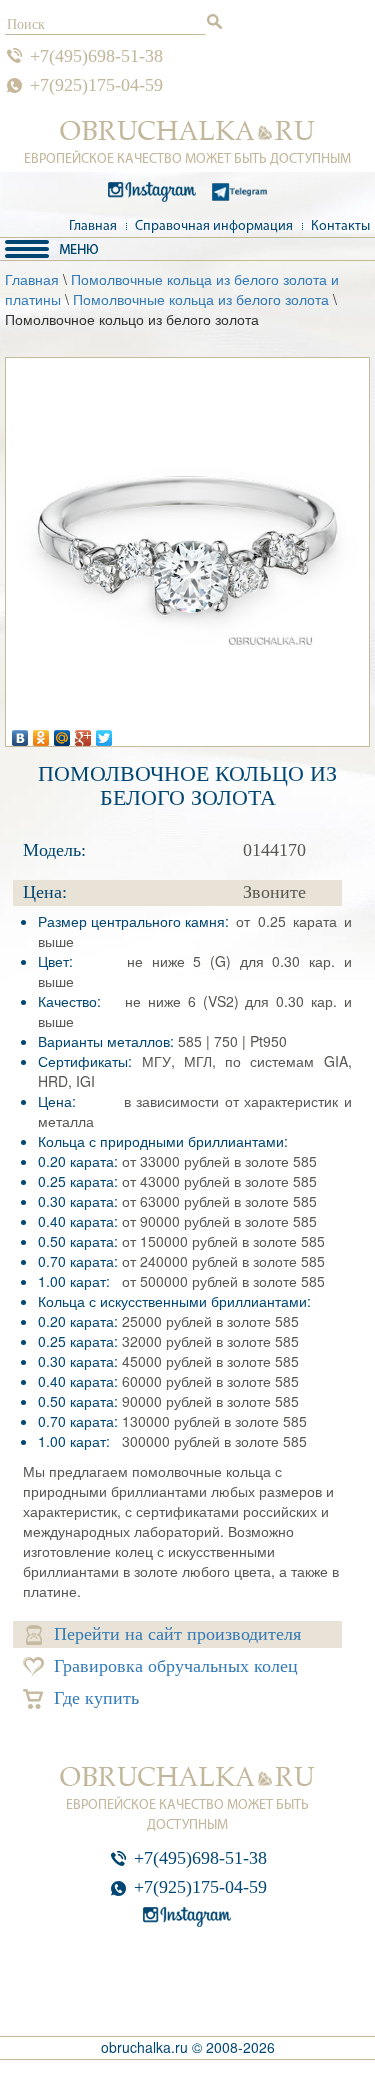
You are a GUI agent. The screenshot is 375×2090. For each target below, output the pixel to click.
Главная (93, 226)
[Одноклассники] (41, 733)
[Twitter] (104, 733)
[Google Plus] (83, 733)
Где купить (96, 1698)
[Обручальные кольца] (187, 131)
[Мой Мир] (62, 733)
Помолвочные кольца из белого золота (201, 299)
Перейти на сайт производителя (177, 1634)
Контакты (340, 226)
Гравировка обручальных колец (176, 1666)
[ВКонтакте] (20, 733)
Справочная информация (214, 226)
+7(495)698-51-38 (96, 56)
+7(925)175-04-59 (96, 85)
